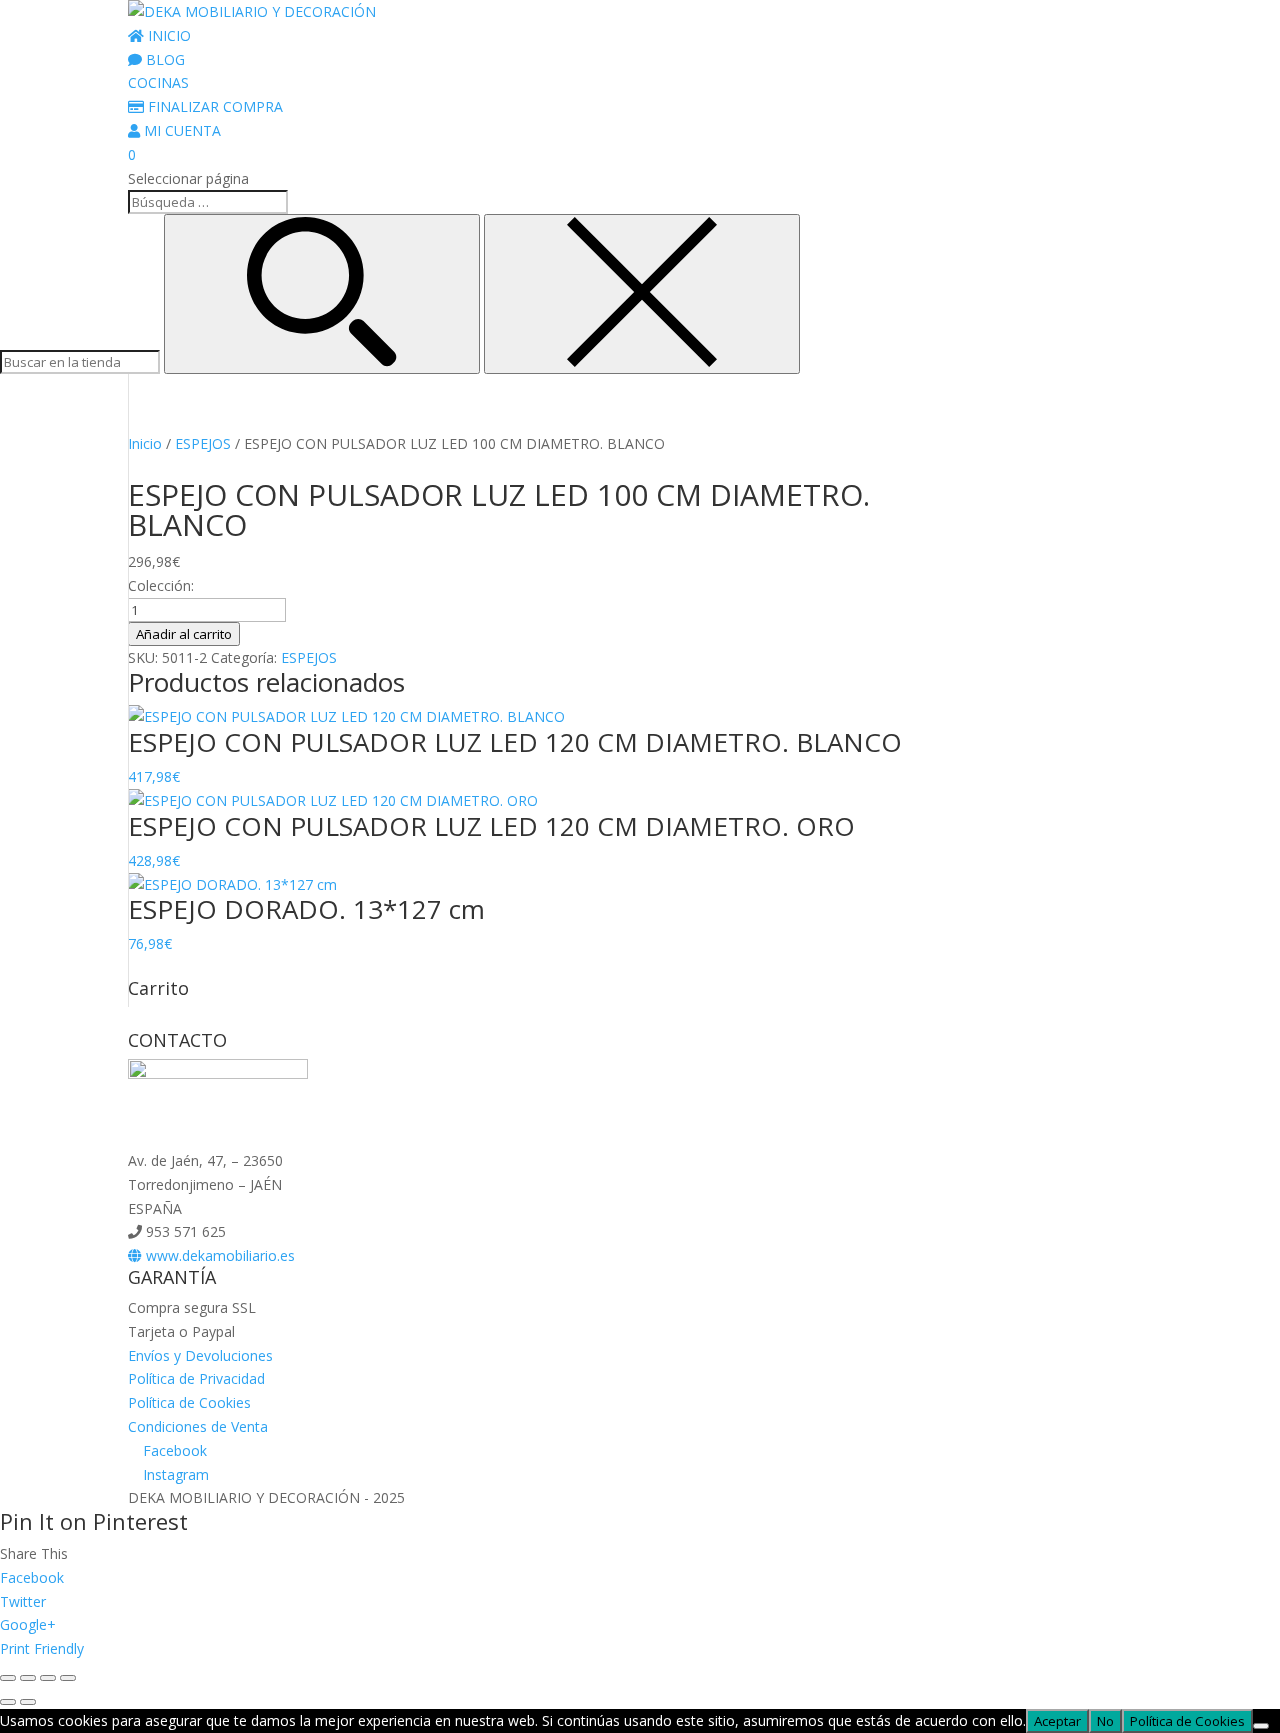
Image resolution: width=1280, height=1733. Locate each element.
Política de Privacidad (196, 1378)
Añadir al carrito (184, 634)
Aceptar (1057, 1721)
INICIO (167, 35)
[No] (1261, 1726)
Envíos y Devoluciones (200, 1355)
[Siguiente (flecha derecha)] (28, 1702)
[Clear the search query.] (642, 294)
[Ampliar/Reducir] (8, 1678)
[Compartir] (48, 1678)
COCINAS (158, 82)
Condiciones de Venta (198, 1426)
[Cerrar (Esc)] (68, 1678)
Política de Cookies (189, 1402)
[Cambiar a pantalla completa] (28, 1678)
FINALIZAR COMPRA (213, 106)
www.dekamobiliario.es (218, 1255)
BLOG (163, 59)
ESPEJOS (203, 443)
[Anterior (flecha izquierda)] (8, 1702)
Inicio (145, 443)
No (1105, 1721)
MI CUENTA (180, 130)
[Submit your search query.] (322, 294)
